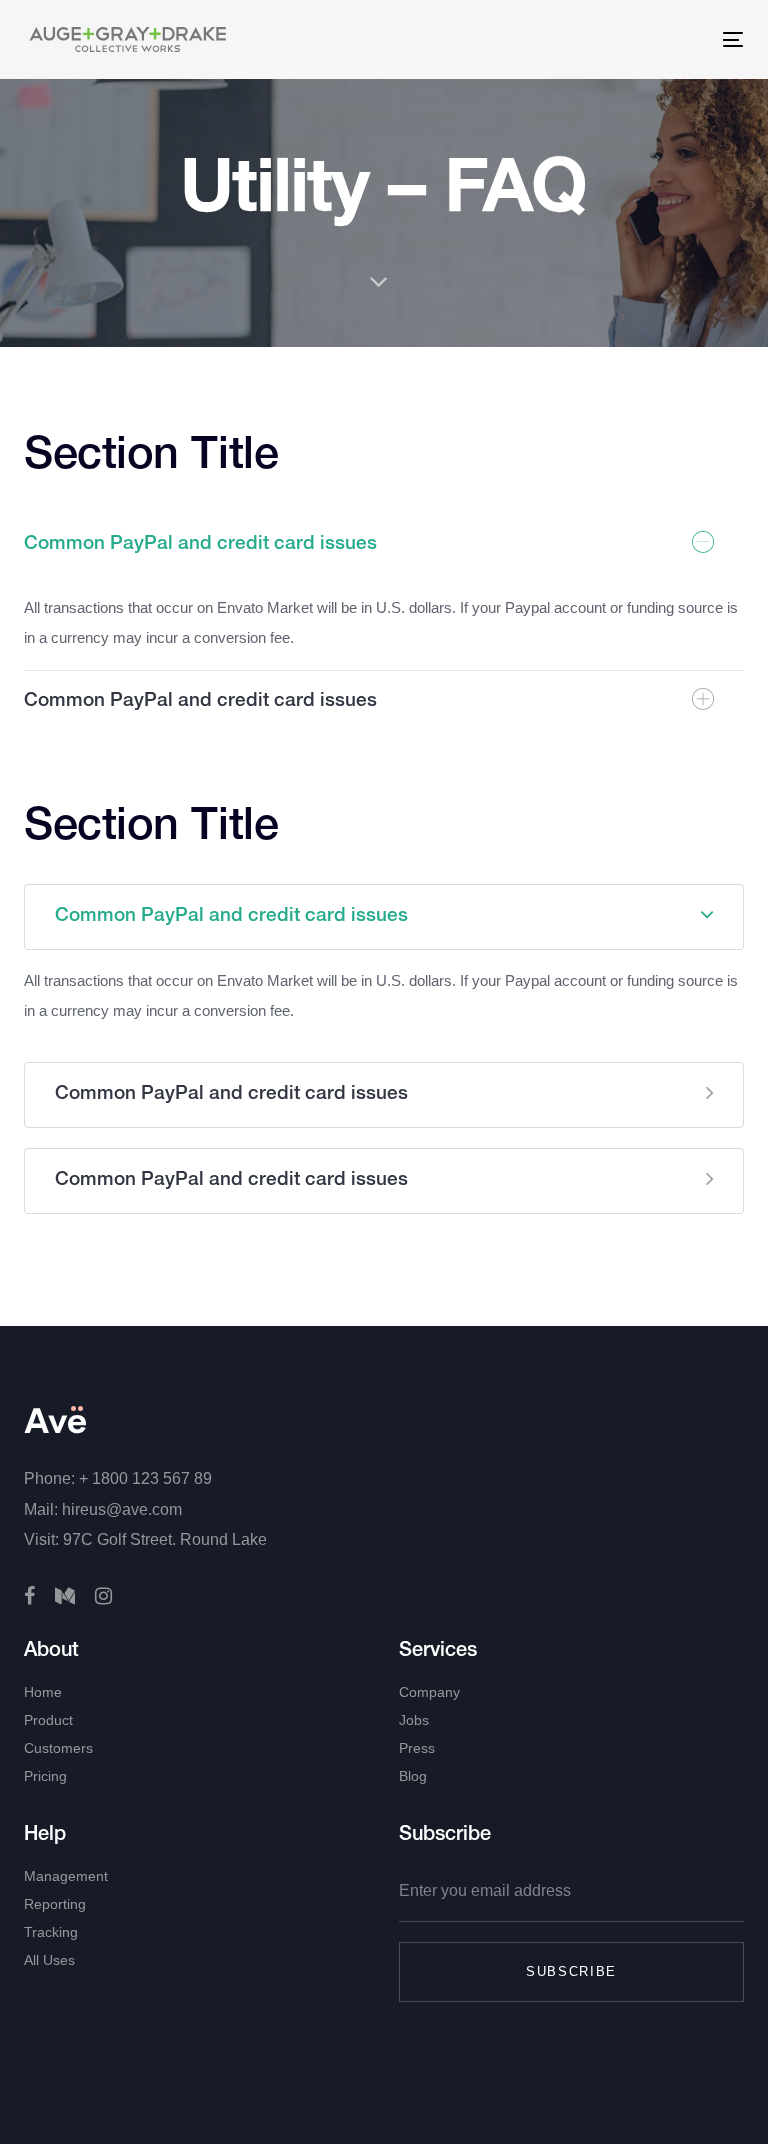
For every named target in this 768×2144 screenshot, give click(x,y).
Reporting (55, 1904)
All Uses (49, 1960)
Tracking (51, 1932)
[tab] (384, 545)
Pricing (45, 1776)
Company (429, 1692)
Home (43, 1692)
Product (48, 1720)
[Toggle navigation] (558, 39)
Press (417, 1748)
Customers (58, 1748)
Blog (413, 1776)
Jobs (414, 1720)
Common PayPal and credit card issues (200, 544)
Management (66, 1876)
